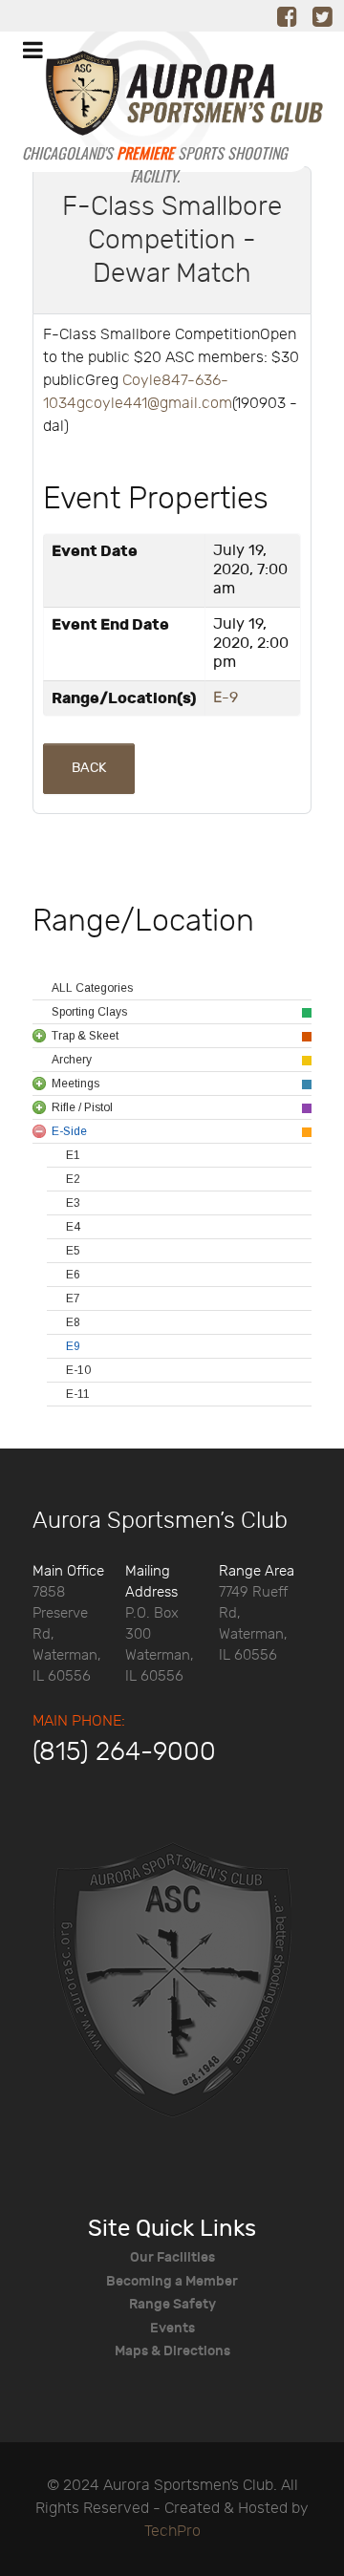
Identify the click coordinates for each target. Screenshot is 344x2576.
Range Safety (172, 2304)
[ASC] (155, 103)
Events (172, 2328)
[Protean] (172, 1980)
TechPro (172, 2532)
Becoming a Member (172, 2281)
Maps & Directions (172, 2351)
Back (89, 768)
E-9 (226, 698)
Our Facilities (172, 2257)
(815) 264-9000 (124, 1752)
